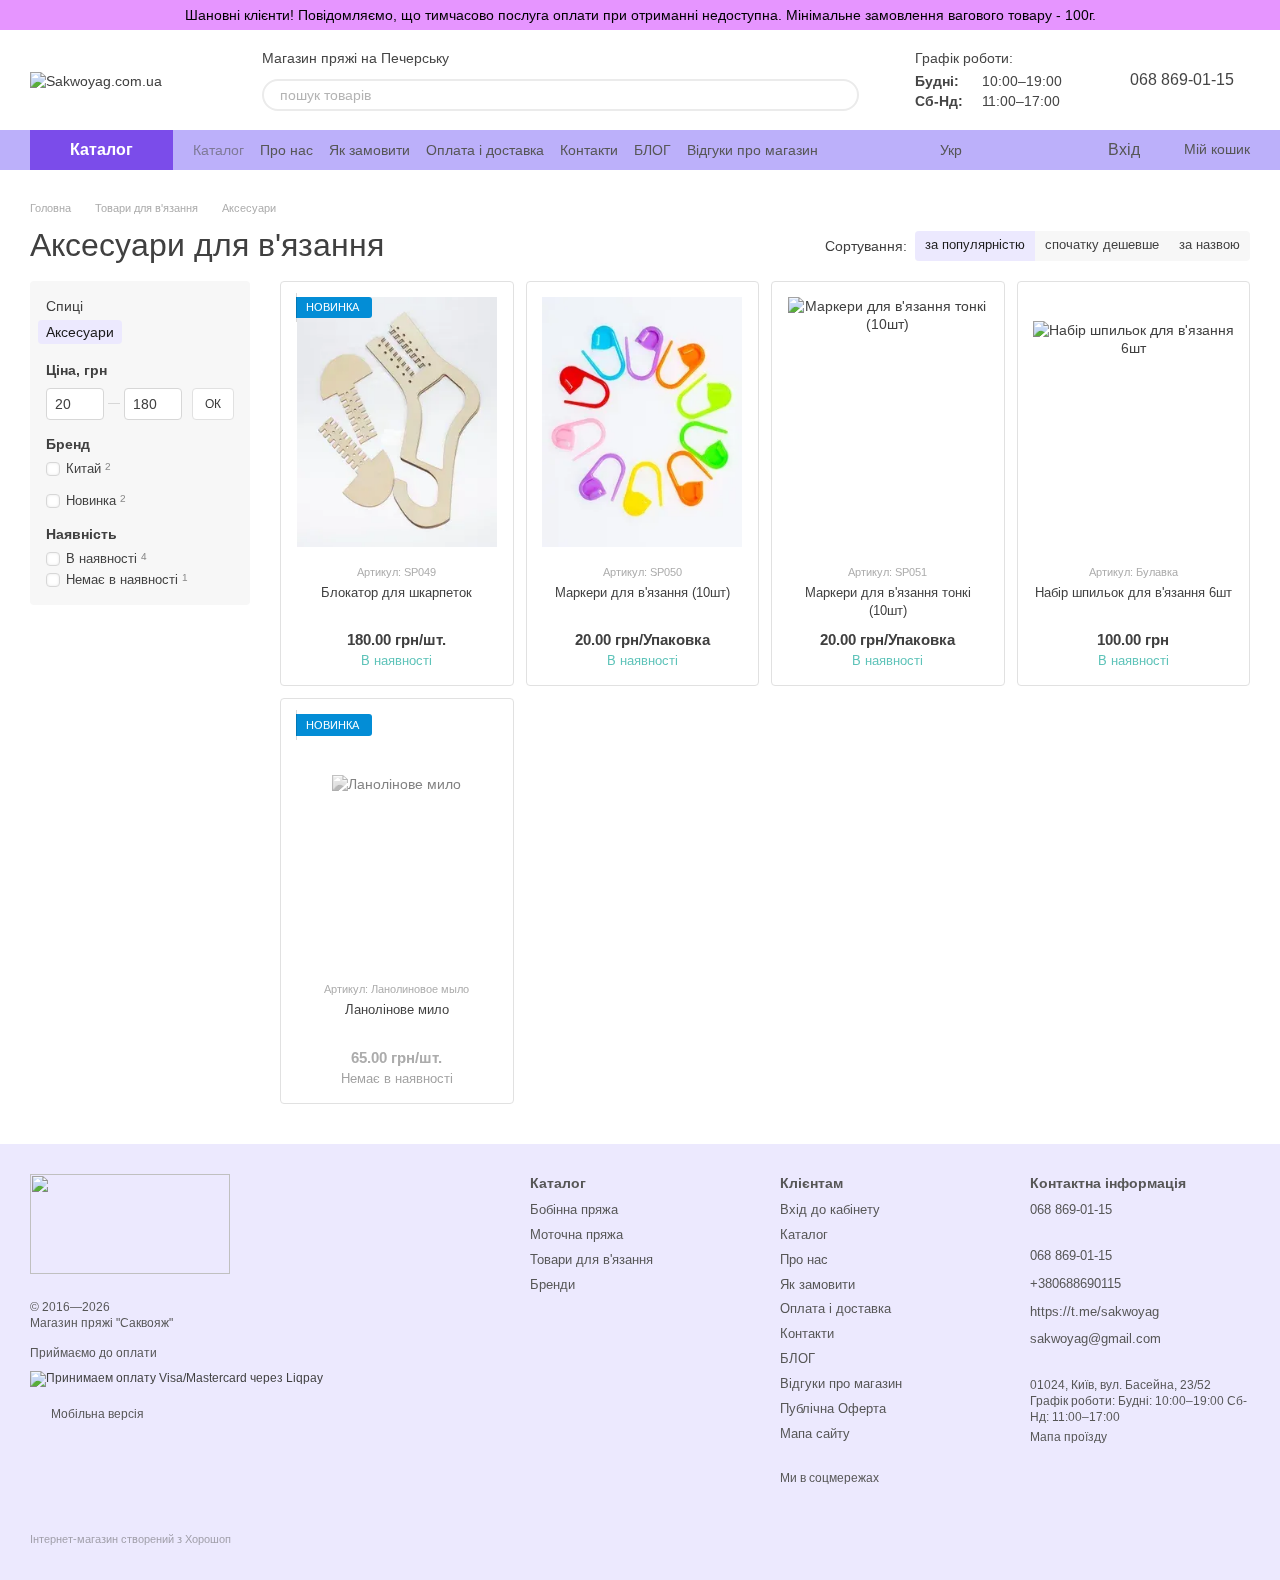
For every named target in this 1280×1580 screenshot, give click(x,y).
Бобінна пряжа (574, 1209)
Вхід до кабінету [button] (830, 1209)
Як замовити (369, 150)
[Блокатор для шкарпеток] (397, 422)
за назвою (1209, 244)
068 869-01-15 (1182, 79)
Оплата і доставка (485, 150)
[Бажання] (1050, 150)
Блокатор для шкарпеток (396, 592)
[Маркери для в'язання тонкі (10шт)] (888, 422)
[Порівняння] (1010, 150)
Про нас (286, 150)
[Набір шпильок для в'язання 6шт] (1134, 422)
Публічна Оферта (833, 1408)
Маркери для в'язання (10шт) (642, 592)
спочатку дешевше (1102, 244)
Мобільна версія (96, 1414)
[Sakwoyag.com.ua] (130, 1223)
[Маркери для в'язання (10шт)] (643, 422)
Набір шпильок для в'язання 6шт (1133, 592)
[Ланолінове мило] (397, 839)
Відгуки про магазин (752, 150)
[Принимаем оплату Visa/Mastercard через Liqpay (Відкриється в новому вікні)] (176, 1378)
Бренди (552, 1284)
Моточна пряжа (576, 1234)
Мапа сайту (815, 1433)
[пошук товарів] (843, 95)
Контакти (589, 150)
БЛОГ (652, 150)
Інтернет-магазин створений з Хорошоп (130, 1539)
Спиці (64, 306)
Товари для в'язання (591, 1259)
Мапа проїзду (1068, 1437)
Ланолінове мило (397, 1009)
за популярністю (975, 244)
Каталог (218, 150)
